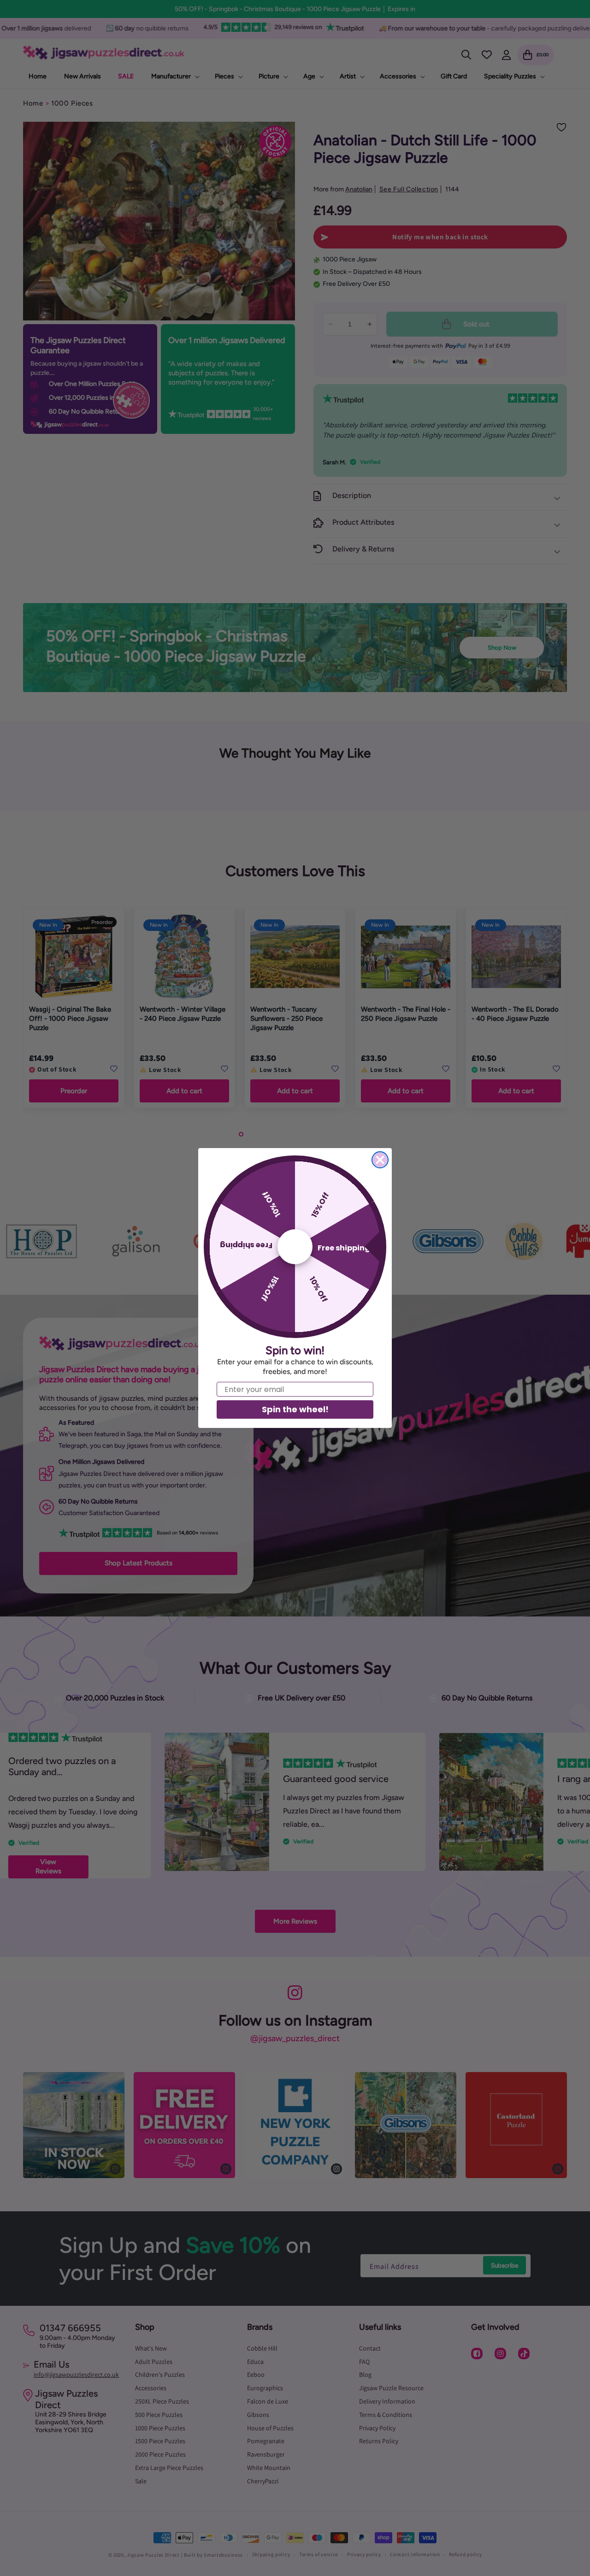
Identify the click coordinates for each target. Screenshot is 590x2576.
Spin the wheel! (295, 1409)
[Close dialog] (380, 1160)
